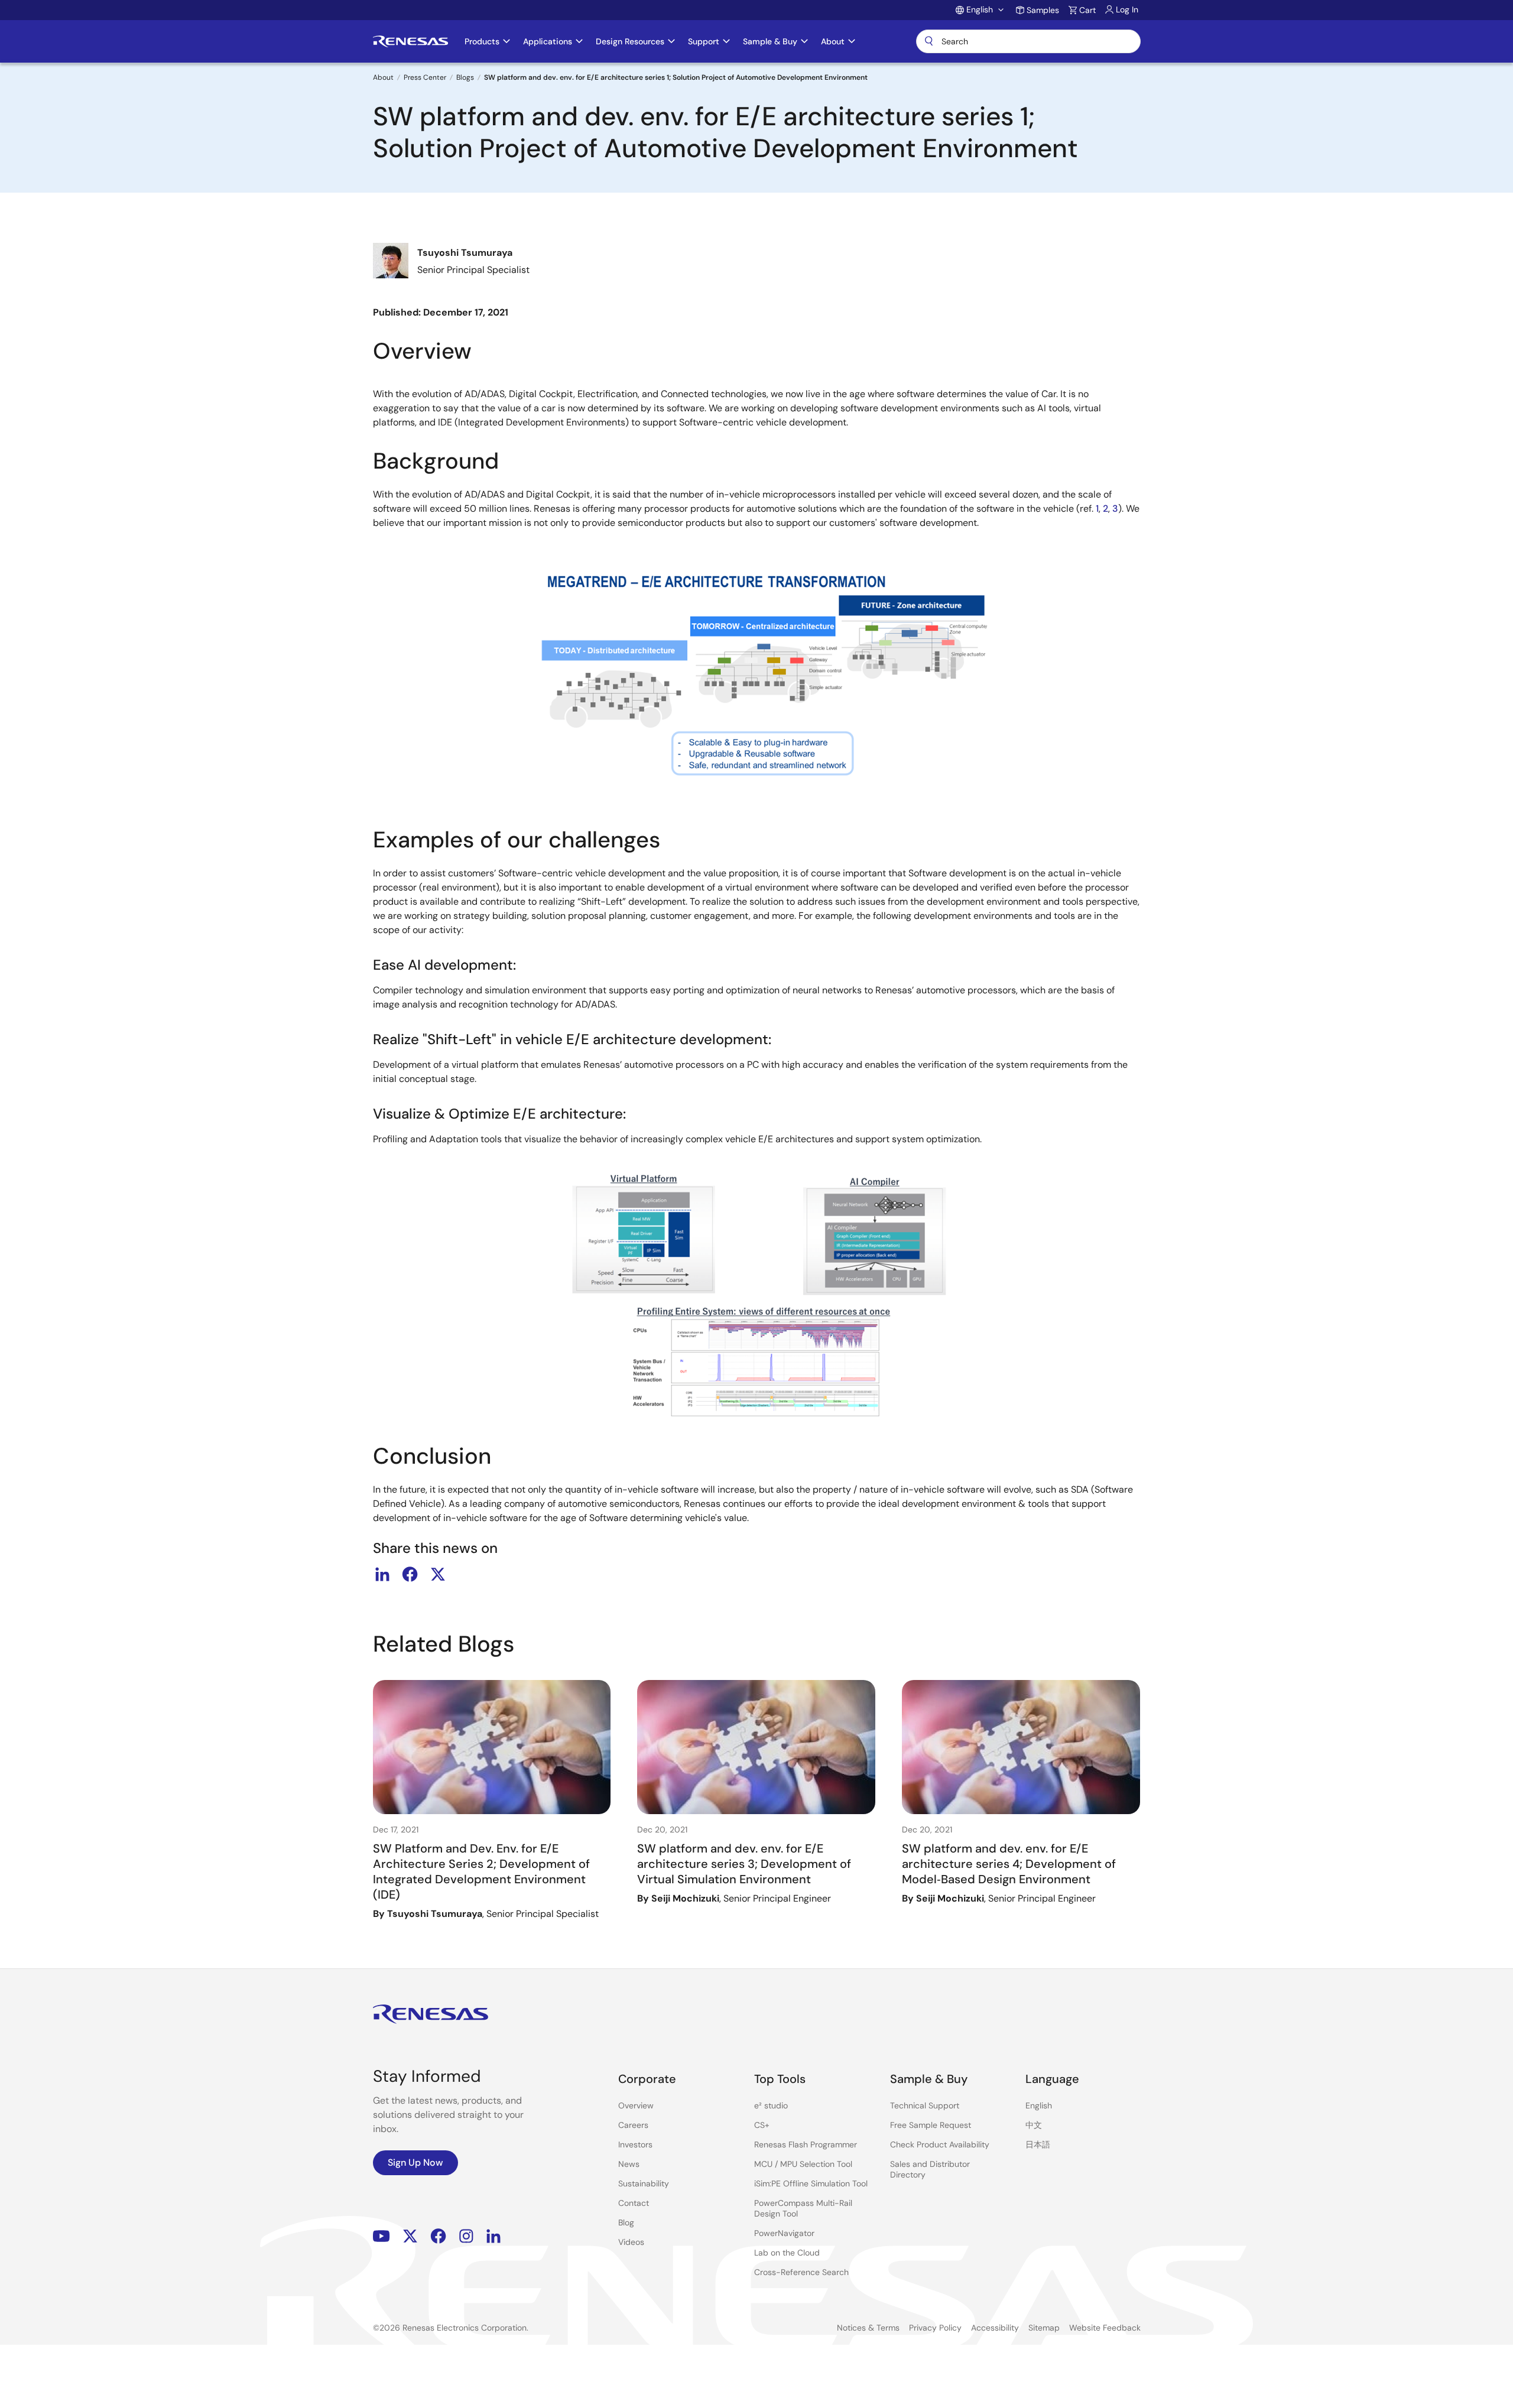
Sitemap (1044, 2328)
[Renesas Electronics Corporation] (410, 41)
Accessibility (995, 2328)
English (1039, 2105)
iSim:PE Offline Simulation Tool (811, 2183)
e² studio (771, 2105)
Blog (626, 2222)
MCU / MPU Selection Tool (803, 2164)
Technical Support (925, 2105)
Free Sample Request (931, 2125)
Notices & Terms (868, 2328)
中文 (1034, 2125)
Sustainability (644, 2183)
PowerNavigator (784, 2233)
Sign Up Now (415, 2162)
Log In (1127, 9)
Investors (635, 2144)
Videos (631, 2242)
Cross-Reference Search (801, 2272)
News (629, 2164)
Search (1028, 41)
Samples (1043, 10)
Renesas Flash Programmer (806, 2144)
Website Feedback (1105, 2328)
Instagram (466, 2236)
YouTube (382, 2236)
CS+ (762, 2125)
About (383, 77)
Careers (633, 2125)
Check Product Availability (940, 2144)
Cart (1087, 10)
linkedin (382, 1574)
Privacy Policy (935, 2328)
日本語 (1038, 2144)
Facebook (438, 2236)
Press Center (425, 77)
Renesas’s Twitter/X (410, 2236)
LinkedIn (493, 2236)
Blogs (465, 77)
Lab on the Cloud (787, 2253)
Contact (634, 2203)
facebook (410, 1574)
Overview (636, 2105)
